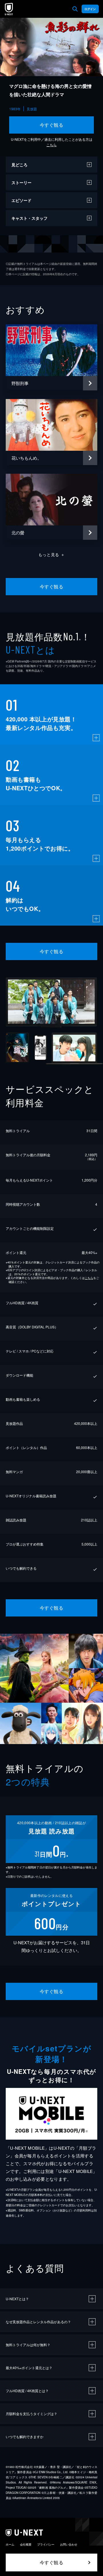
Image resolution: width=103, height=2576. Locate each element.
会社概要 (26, 2544)
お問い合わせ (69, 2544)
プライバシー (46, 2544)
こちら (51, 145)
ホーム (10, 2544)
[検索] (75, 9)
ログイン (90, 9)
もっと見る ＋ (52, 554)
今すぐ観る (51, 125)
